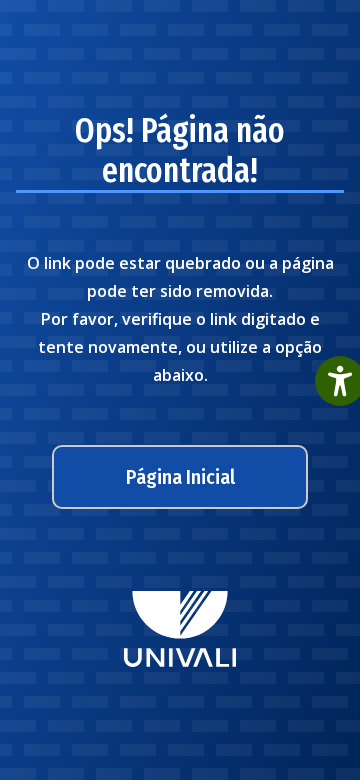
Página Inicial (180, 477)
